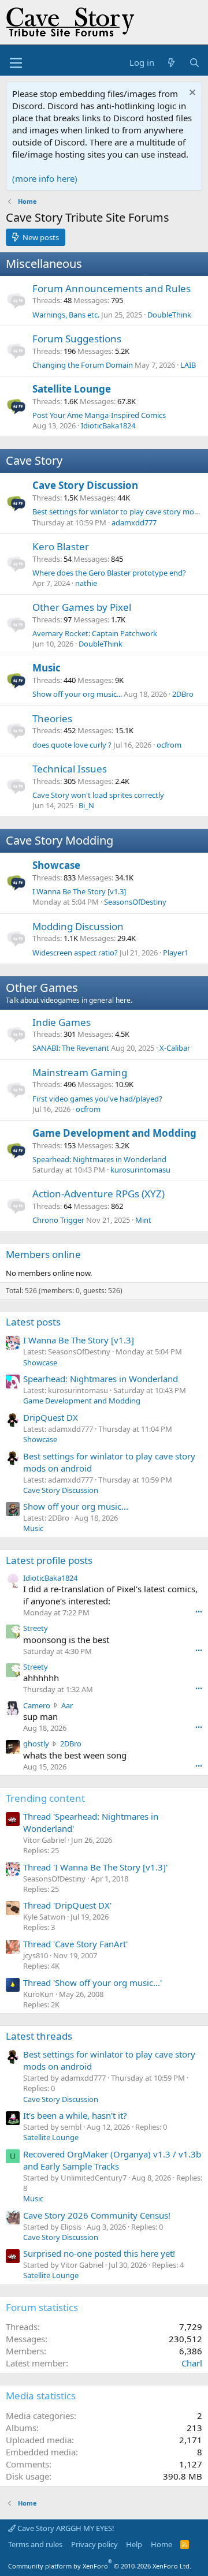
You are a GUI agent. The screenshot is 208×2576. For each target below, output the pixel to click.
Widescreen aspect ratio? (75, 953)
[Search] (194, 63)
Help (134, 2544)
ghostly (36, 1744)
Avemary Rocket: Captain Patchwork (95, 633)
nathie (86, 583)
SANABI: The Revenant (71, 1048)
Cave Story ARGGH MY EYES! (65, 2528)
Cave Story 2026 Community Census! (97, 2215)
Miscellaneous (44, 264)
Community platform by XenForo (100, 2566)
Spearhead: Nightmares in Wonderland (99, 1159)
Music (47, 668)
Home (161, 2544)
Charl (192, 2363)
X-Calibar (175, 1048)
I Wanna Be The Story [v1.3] (79, 891)
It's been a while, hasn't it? (75, 2115)
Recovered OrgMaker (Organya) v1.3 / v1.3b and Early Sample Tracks (112, 2160)
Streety (36, 1628)
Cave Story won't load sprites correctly (98, 795)
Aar (67, 1705)
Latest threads (39, 2036)
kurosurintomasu (140, 1170)
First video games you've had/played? (97, 1099)
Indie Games (62, 1022)
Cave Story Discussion (85, 485)
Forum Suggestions (77, 339)
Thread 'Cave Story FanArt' (75, 1944)
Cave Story (34, 460)
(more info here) (45, 178)
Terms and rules (35, 2544)
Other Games (42, 988)
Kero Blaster (61, 546)
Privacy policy (94, 2544)
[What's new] (171, 63)
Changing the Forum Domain (83, 365)
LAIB (188, 365)
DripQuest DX (51, 1417)
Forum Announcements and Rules (112, 288)
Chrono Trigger (58, 1220)
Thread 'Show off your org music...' (92, 1983)
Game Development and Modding (114, 1133)
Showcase (56, 865)
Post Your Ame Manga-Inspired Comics (99, 415)
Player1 (176, 953)
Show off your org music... (77, 694)
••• (199, 1612)
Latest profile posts (49, 1560)
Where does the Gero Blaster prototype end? (109, 573)
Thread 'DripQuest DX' (67, 1905)
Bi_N (86, 805)
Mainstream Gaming (80, 1072)
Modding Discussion (78, 926)
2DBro (183, 694)
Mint (143, 1220)
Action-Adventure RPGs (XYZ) (99, 1194)
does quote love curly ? (72, 745)
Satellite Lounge (72, 389)
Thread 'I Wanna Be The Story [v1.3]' (95, 1867)
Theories (52, 718)
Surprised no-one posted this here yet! (99, 2253)
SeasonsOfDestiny (135, 902)
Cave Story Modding (60, 840)
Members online (43, 1254)
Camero (37, 1705)
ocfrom (169, 745)
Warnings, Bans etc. (66, 315)
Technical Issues (70, 769)
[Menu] (16, 63)
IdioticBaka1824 (108, 425)
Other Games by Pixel (82, 607)
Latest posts (33, 1322)
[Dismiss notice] (191, 94)
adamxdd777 (134, 522)
